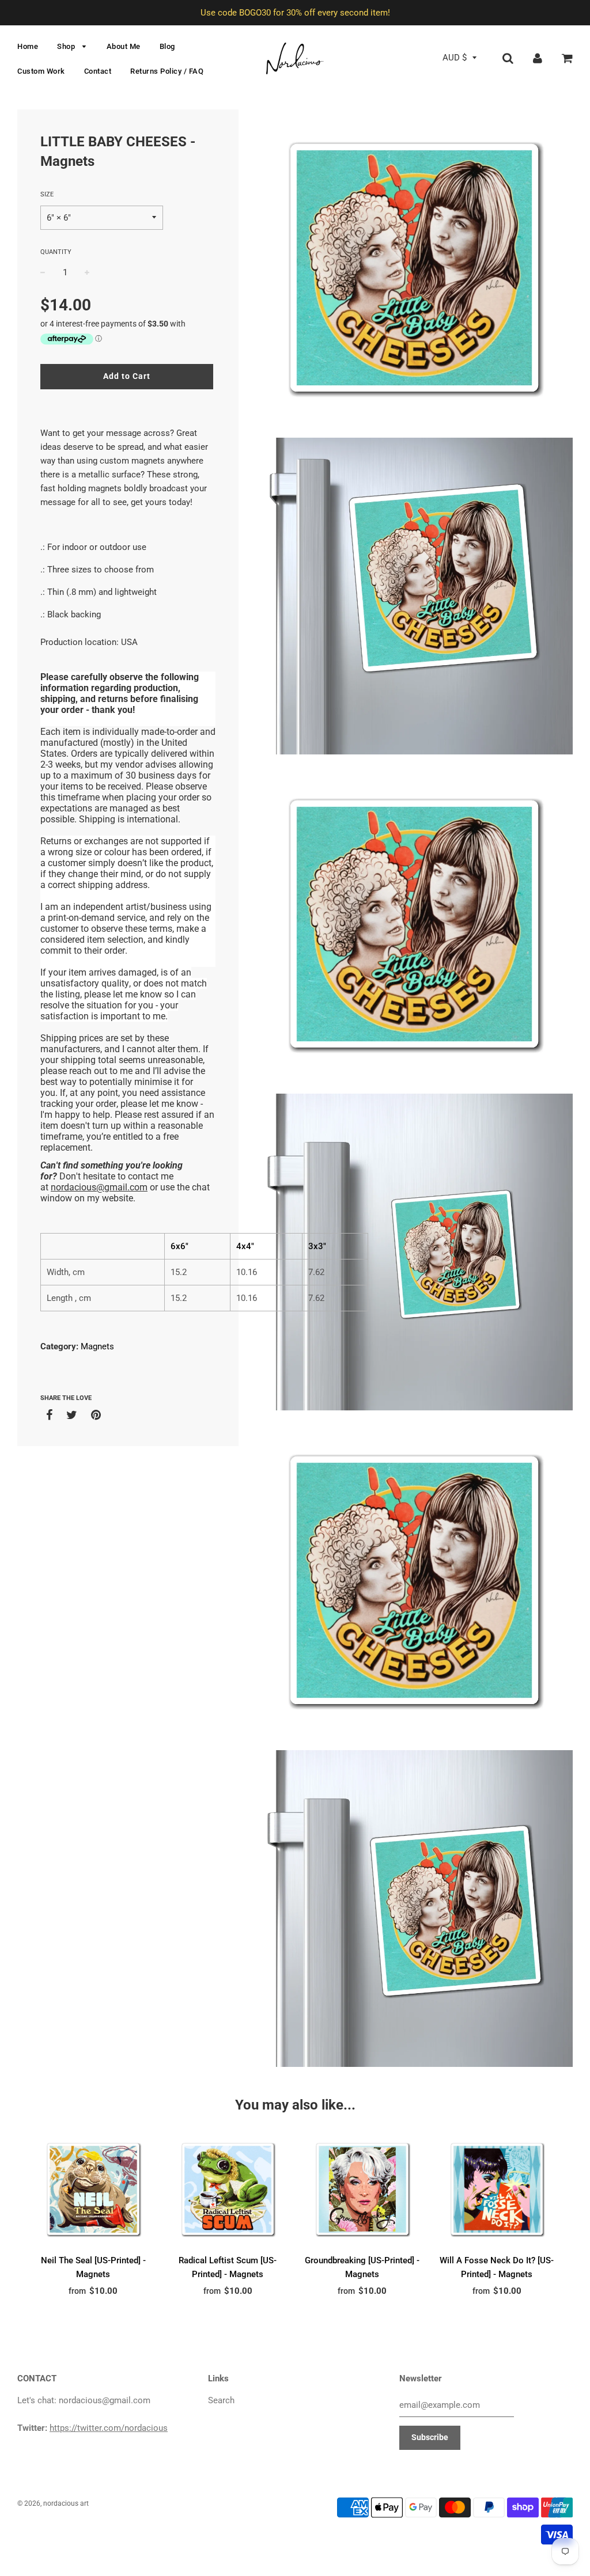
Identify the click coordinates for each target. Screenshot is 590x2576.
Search (221, 2400)
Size (47, 194)
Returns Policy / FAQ (167, 71)
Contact (98, 71)
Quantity (56, 252)
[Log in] (538, 58)
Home (28, 46)
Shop (67, 46)
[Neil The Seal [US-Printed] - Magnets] (93, 2190)
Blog (167, 46)
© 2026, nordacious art (53, 2503)
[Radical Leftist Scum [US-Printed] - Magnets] (228, 2190)
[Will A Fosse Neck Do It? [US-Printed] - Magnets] (497, 2190)
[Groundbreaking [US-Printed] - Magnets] (362, 2190)
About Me (124, 46)
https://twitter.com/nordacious (109, 2428)
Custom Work (41, 71)
